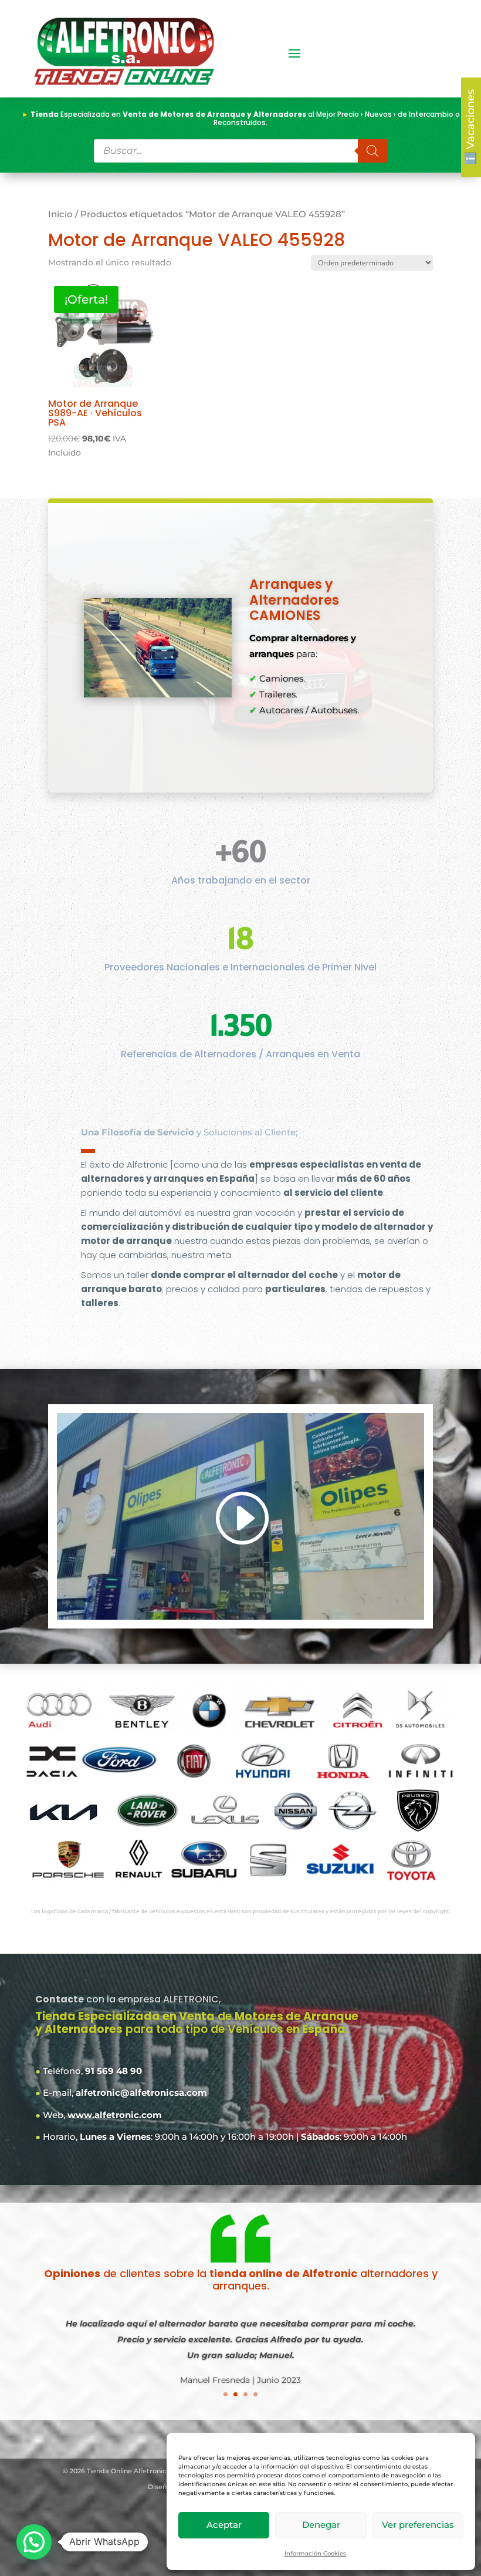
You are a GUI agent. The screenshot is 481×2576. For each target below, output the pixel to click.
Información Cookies (315, 2553)
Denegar (321, 2525)
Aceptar (224, 2525)
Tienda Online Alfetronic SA (132, 2471)
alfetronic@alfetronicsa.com (141, 2093)
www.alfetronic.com (115, 2115)
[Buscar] (372, 151)
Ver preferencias (418, 2525)
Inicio (60, 214)
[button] (34, 2542)
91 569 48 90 (114, 2071)
